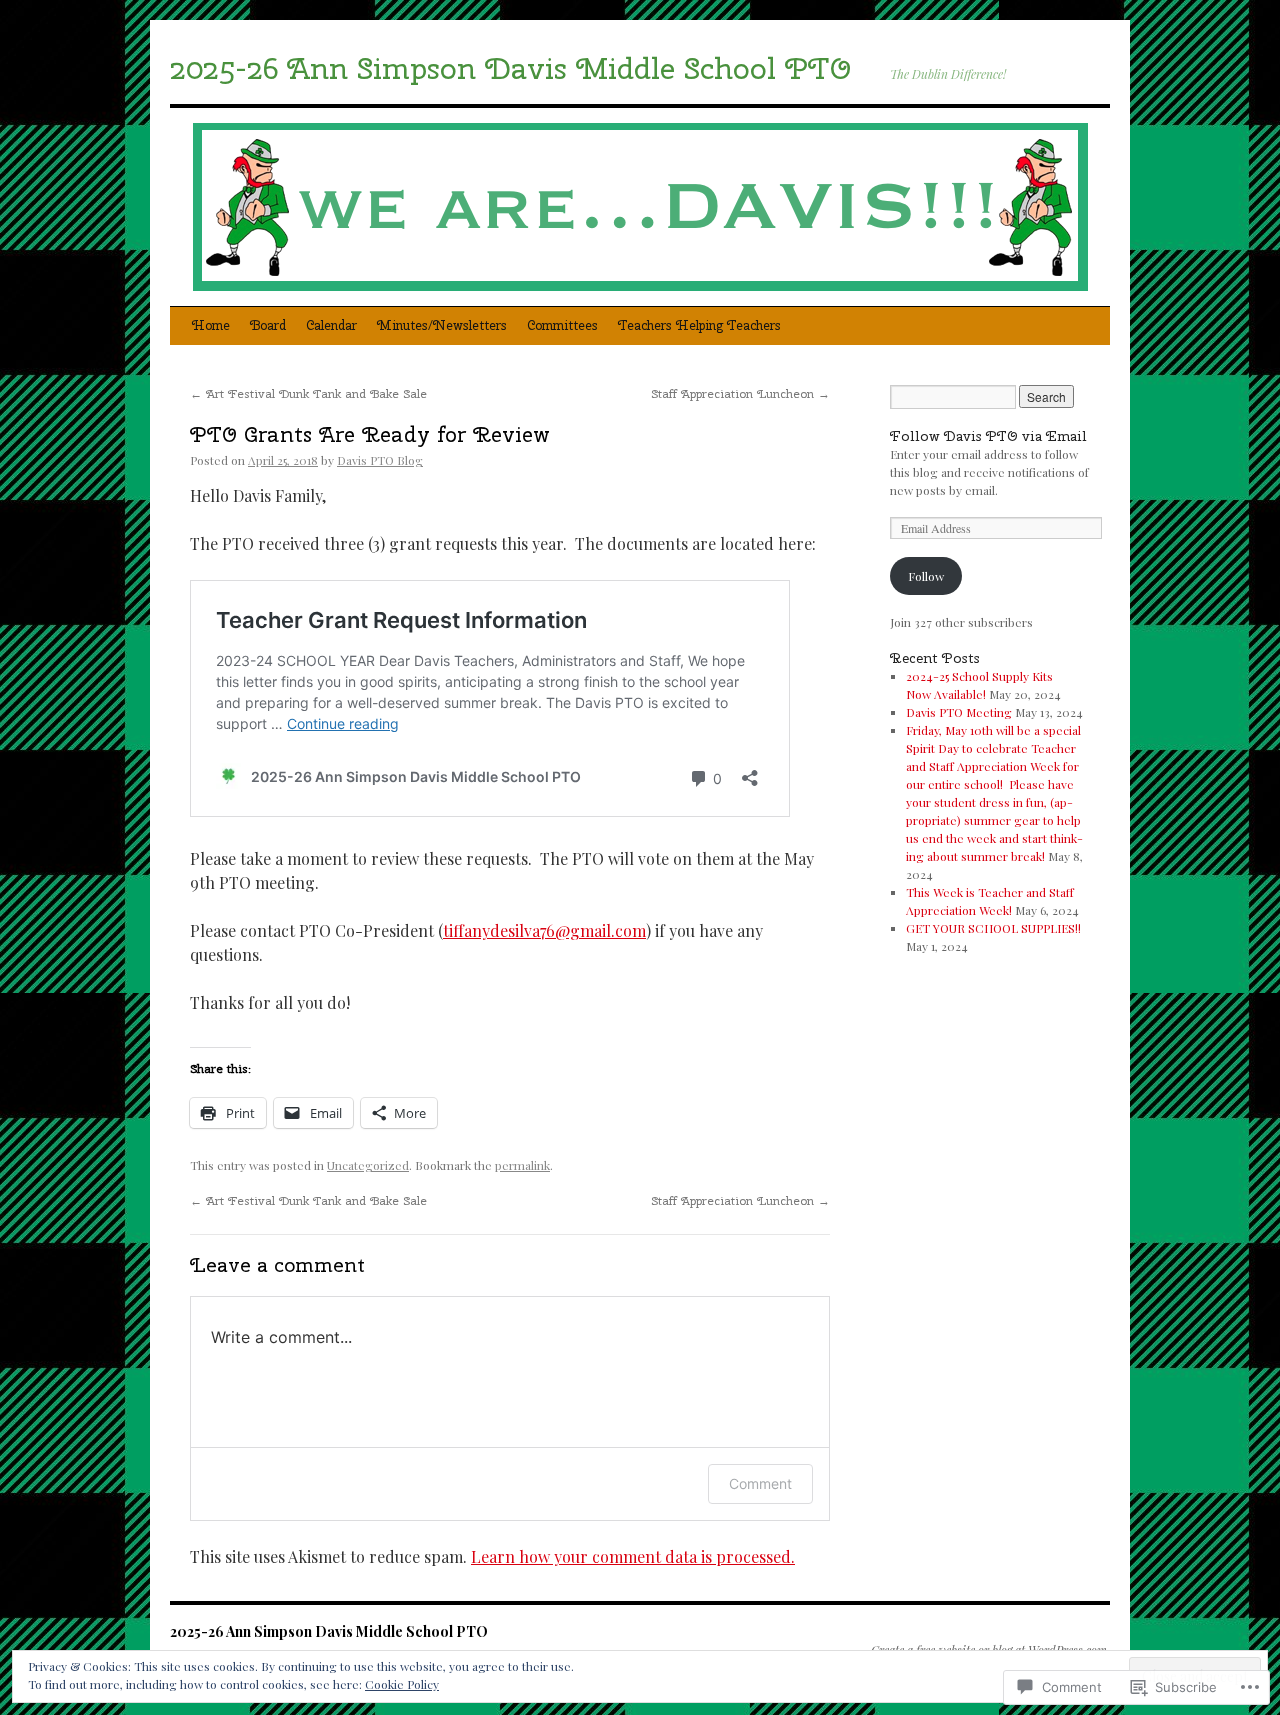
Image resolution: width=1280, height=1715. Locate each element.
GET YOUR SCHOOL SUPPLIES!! (993, 928)
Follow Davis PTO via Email (988, 436)
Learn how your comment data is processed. (633, 1556)
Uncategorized (368, 1165)
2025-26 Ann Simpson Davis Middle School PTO (510, 68)
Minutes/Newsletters (442, 325)
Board (268, 325)
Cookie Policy (402, 1684)
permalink (522, 1165)
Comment (760, 1483)
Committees (562, 325)
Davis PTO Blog (380, 460)
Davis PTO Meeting (959, 712)
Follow (926, 576)
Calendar (331, 325)
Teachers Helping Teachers (699, 325)
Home (211, 325)
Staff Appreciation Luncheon (740, 394)
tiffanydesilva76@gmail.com (544, 930)
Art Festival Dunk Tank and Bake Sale (308, 394)
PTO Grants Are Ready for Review (370, 434)
